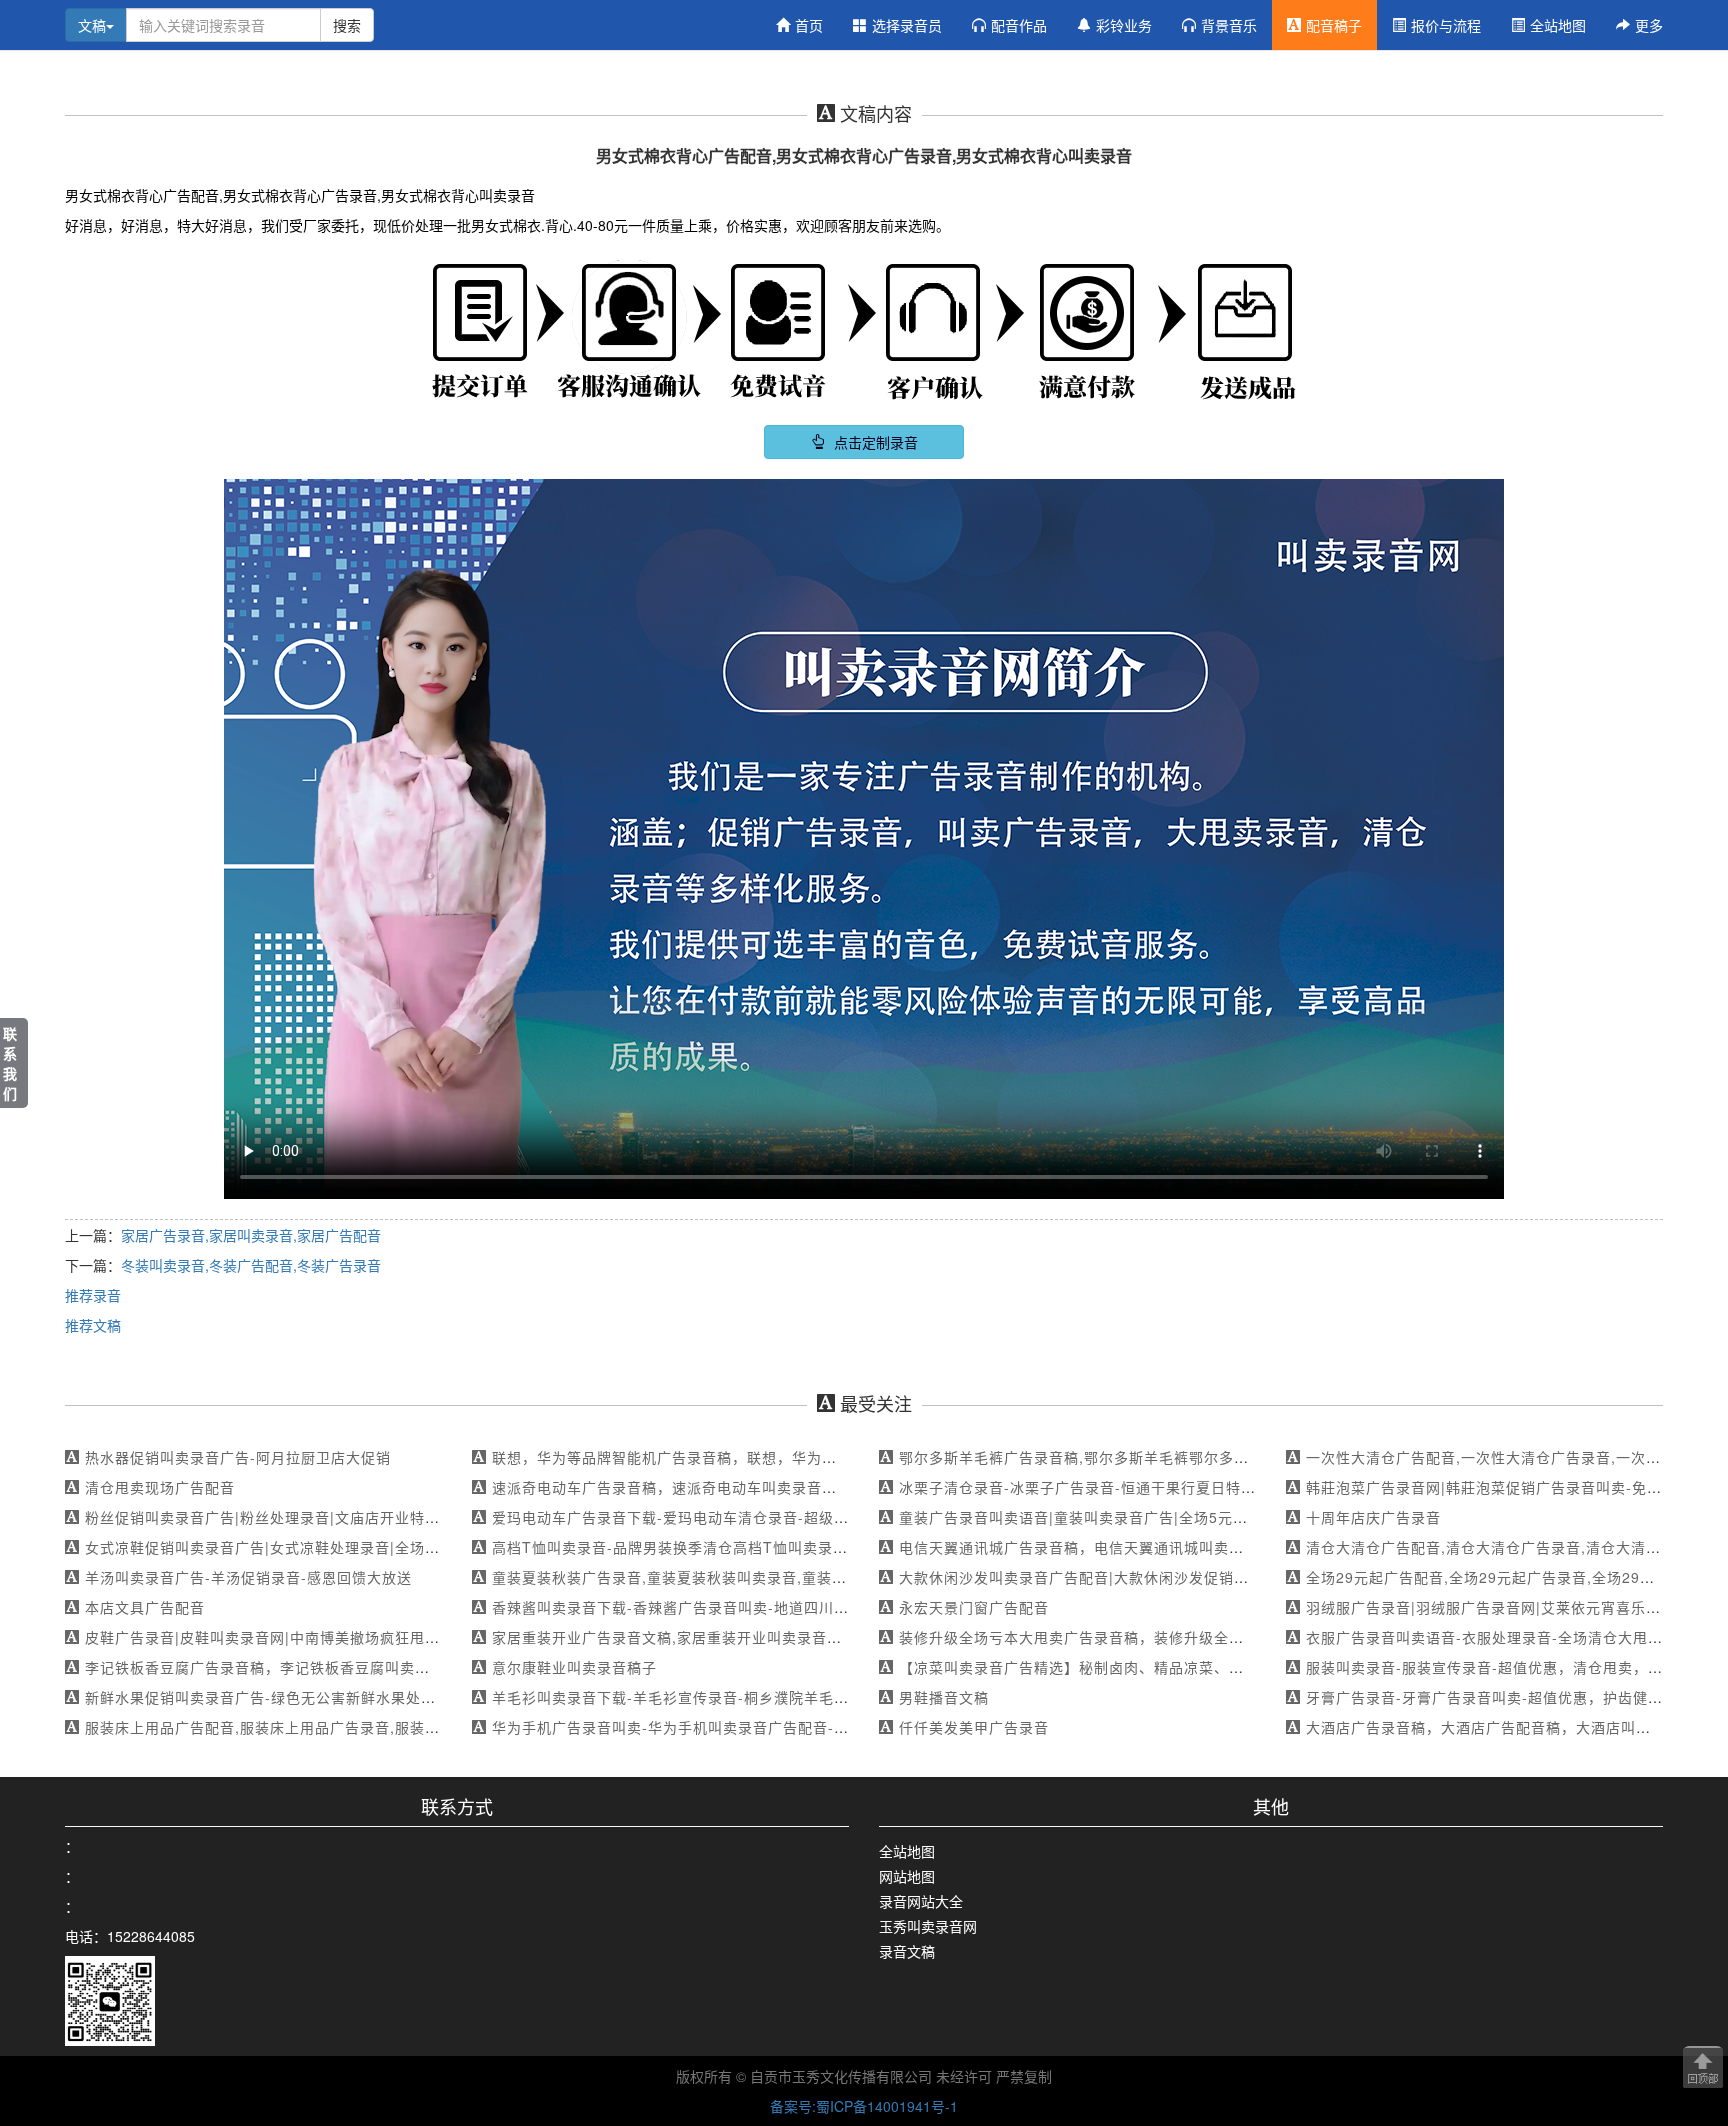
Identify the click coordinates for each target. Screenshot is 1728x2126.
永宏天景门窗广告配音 (974, 1607)
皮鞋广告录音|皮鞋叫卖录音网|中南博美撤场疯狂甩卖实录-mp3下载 (311, 1637)
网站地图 (907, 1876)
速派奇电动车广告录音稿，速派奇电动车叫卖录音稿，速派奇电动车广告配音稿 (754, 1487)
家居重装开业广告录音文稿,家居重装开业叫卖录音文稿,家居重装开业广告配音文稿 (767, 1637)
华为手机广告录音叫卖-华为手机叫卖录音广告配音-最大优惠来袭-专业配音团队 (756, 1727)
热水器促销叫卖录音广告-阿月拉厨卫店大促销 (238, 1457)
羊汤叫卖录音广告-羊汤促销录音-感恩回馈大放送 (248, 1577)
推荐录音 (93, 1295)
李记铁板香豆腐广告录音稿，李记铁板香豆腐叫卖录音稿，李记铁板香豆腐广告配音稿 (370, 1667)
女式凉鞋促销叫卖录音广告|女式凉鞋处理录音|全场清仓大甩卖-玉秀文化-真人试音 (358, 1547)
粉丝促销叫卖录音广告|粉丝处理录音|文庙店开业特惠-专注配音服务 (310, 1517)
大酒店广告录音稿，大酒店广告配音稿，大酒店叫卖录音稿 (1501, 1727)
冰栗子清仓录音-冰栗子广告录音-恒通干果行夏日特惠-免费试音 (1110, 1487)
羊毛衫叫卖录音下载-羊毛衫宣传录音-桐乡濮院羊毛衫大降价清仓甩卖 (723, 1697)
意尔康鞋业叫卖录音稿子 (574, 1667)
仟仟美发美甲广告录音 (974, 1727)
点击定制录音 (874, 442)
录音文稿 (907, 1951)
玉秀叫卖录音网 (928, 1926)
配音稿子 (1334, 25)
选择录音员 (907, 25)
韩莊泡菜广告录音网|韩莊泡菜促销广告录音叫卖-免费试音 (1499, 1487)
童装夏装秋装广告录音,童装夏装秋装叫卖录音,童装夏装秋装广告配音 (722, 1577)
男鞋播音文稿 (944, 1697)
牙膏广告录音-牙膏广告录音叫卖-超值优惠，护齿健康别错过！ (1514, 1697)
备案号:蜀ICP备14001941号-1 (864, 2106)
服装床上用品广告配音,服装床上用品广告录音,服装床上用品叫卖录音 (315, 1727)
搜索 (347, 25)
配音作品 (1019, 25)
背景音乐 (1229, 25)
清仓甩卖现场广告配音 (160, 1487)
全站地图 (1558, 25)
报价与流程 (1446, 25)
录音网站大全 (921, 1901)
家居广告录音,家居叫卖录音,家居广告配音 (251, 1235)
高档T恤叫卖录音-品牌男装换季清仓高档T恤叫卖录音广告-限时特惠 (718, 1547)
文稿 (92, 25)
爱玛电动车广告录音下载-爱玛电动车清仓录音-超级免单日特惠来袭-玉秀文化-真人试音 (781, 1517)
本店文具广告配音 (145, 1607)
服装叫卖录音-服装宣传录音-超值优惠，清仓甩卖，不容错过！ (1514, 1667)
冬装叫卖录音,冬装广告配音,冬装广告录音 (251, 1265)
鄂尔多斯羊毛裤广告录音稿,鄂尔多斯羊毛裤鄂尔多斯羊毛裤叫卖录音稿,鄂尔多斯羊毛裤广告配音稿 (1226, 1457)
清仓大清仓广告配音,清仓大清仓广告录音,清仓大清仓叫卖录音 (1513, 1547)
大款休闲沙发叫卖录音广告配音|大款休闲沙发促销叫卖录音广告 (1111, 1577)
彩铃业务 (1124, 25)
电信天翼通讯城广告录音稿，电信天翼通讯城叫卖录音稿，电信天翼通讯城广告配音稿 (1184, 1547)
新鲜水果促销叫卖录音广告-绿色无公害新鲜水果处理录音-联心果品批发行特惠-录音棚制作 (386, 1697)
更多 (1649, 25)
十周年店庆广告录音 (1373, 1517)
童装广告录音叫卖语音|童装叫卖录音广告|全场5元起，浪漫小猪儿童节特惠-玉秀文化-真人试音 (1214, 1517)
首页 (809, 25)
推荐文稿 (93, 1325)
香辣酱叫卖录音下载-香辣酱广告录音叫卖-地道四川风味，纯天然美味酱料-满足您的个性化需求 (808, 1607)
